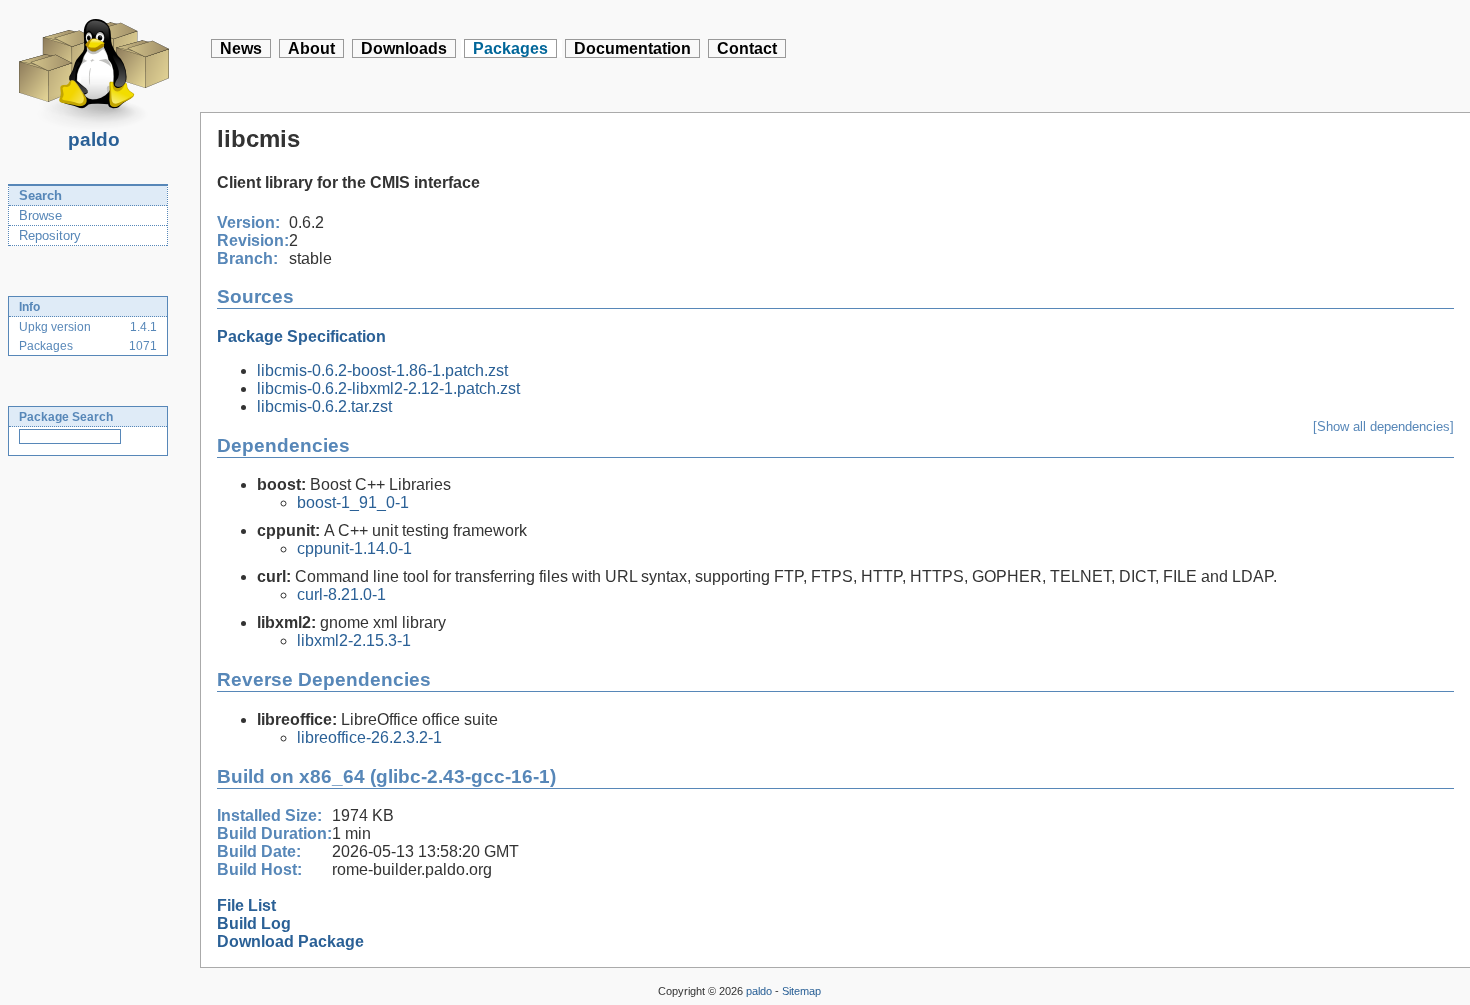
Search (40, 195)
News (241, 48)
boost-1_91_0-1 (353, 502)
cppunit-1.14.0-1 (354, 548)
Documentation (632, 48)
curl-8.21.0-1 (341, 594)
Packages (510, 48)
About (311, 48)
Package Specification (301, 336)
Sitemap (801, 991)
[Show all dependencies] (1383, 426)
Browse (40, 215)
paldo (94, 139)
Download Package (290, 941)
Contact (747, 48)
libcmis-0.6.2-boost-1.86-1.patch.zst (382, 370)
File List (246, 905)
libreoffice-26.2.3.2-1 (369, 737)
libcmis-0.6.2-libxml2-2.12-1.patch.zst (388, 388)
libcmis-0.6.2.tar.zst (324, 406)
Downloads (404, 48)
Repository (50, 235)
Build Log (254, 923)
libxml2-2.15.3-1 (354, 640)
